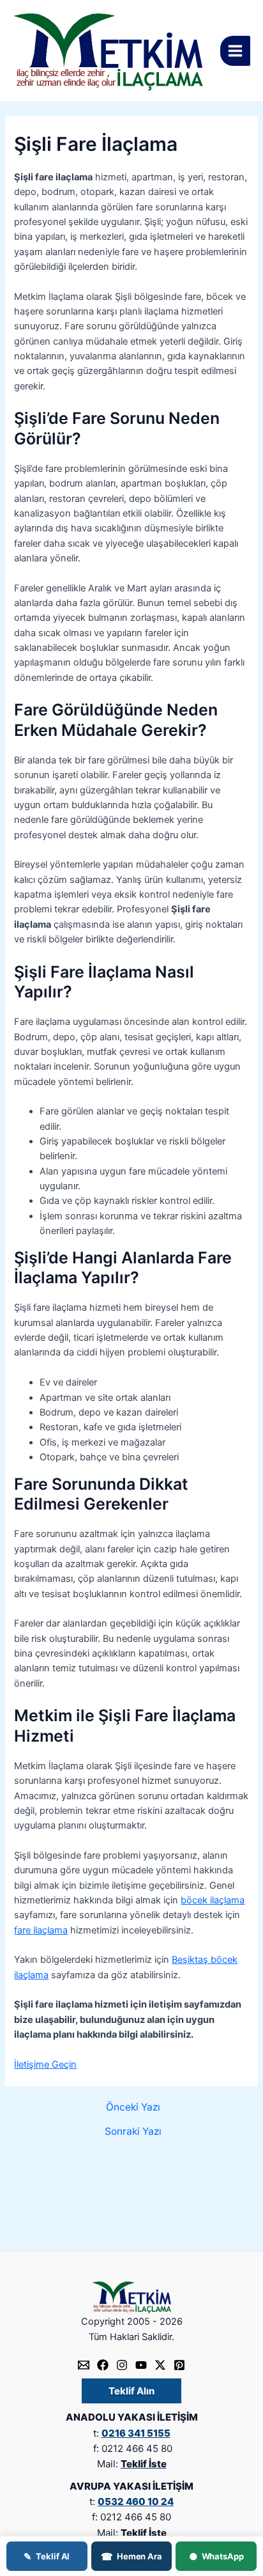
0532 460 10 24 (136, 2502)
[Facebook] (103, 2365)
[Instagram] (122, 2365)
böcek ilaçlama (213, 1900)
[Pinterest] (179, 2365)
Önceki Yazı (133, 2107)
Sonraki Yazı (133, 2132)
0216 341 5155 (136, 2433)
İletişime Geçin (45, 2065)
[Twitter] (160, 2365)
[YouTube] (141, 2365)
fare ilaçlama (41, 1930)
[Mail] (84, 2365)
